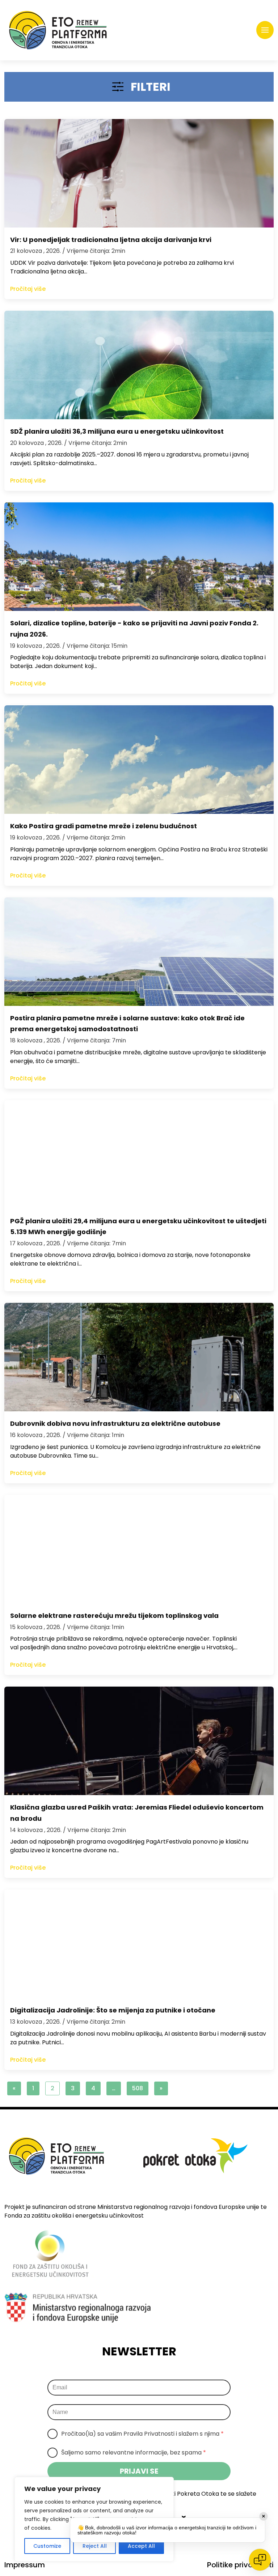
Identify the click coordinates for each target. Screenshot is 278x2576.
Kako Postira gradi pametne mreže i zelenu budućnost (104, 826)
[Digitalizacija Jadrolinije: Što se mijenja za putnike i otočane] (139, 1944)
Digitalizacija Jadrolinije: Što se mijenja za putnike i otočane (113, 2010)
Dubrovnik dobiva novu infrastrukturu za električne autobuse (115, 1423)
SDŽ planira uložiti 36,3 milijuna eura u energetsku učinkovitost (117, 431)
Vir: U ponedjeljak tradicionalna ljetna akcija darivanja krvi (111, 240)
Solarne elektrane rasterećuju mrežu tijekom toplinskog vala (114, 1616)
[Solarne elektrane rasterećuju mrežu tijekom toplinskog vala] (139, 1549)
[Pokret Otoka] (58, 30)
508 (138, 2088)
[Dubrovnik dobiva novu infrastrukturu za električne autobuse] (139, 1357)
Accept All (141, 2546)
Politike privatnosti (240, 2565)
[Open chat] (260, 2560)
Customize (47, 2546)
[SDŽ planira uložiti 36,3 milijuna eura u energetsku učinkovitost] (139, 365)
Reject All (95, 2546)
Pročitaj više (28, 289)
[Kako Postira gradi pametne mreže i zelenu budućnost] (139, 760)
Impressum (25, 2565)
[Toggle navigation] (265, 30)
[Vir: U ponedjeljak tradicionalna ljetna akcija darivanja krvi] (139, 173)
